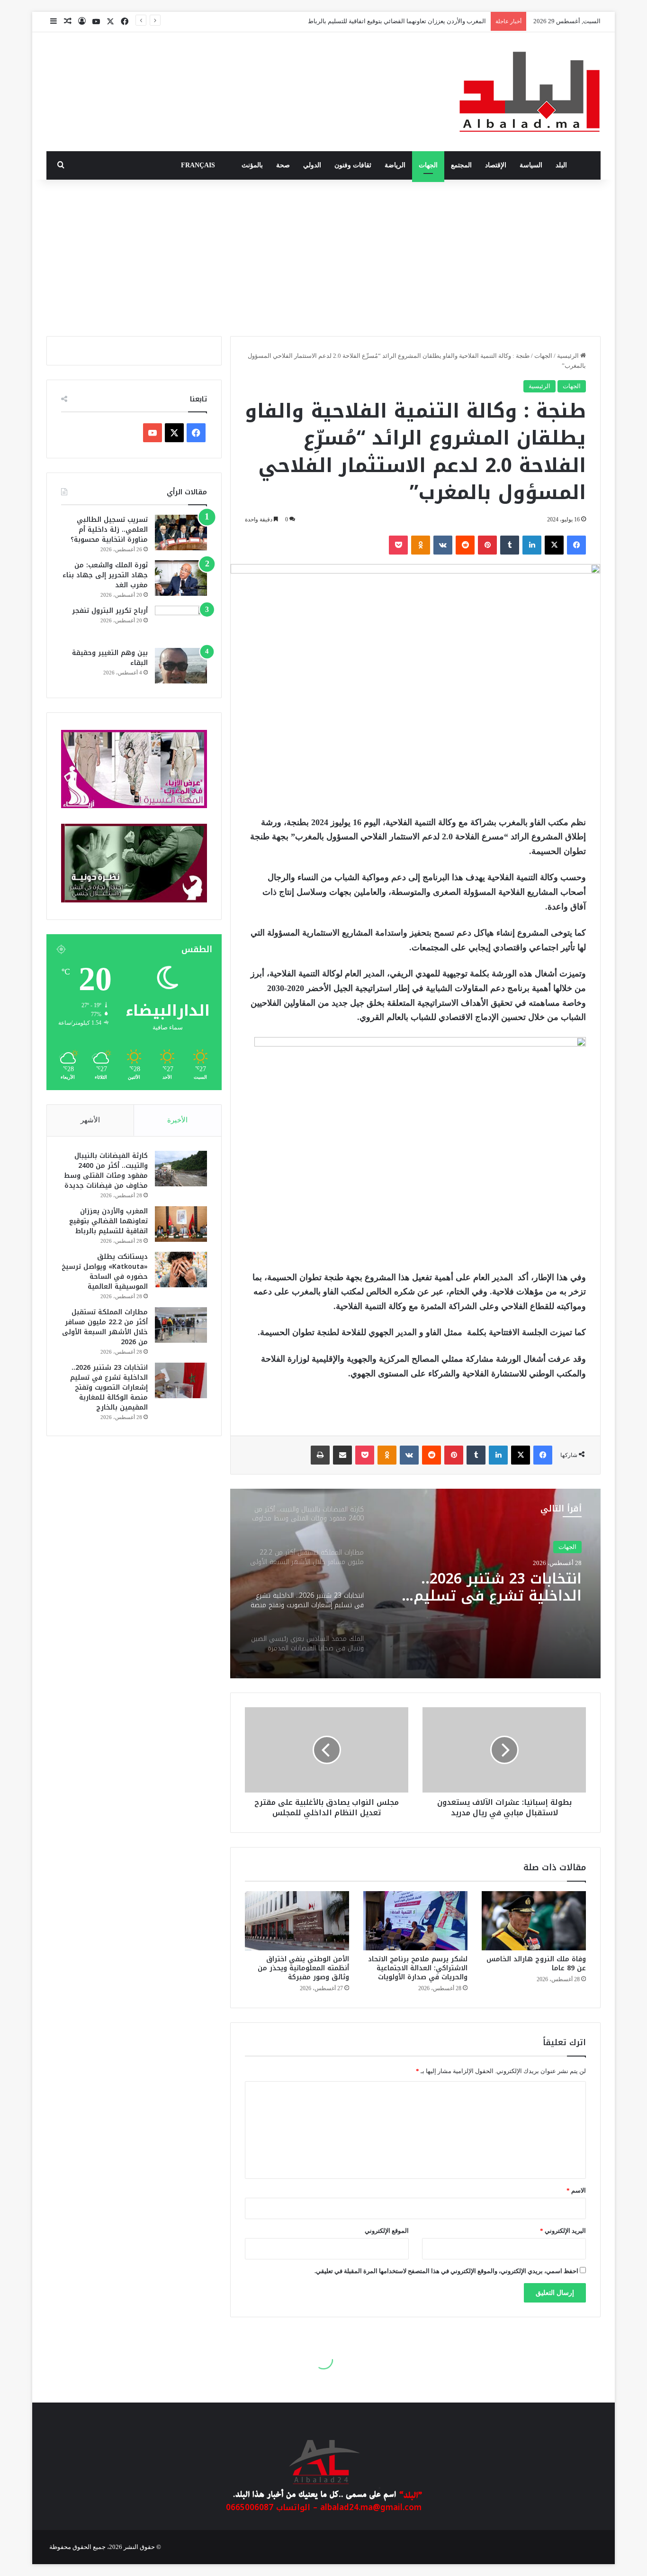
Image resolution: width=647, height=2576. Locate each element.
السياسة (531, 165)
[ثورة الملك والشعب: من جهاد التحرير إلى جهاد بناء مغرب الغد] (181, 578)
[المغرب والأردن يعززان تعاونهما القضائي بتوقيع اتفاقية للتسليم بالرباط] (181, 1224)
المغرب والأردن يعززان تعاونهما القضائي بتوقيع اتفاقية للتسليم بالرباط (108, 1221)
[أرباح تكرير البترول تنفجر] (181, 624)
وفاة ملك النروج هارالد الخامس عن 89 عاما (536, 1964)
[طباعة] (320, 1455)
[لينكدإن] (532, 545)
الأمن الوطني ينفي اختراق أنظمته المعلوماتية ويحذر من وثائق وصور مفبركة (303, 1968)
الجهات (428, 165)
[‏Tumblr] (510, 545)
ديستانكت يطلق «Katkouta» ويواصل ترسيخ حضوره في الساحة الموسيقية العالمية (105, 1272)
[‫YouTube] (153, 433)
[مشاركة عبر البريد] (342, 1455)
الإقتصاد (496, 165)
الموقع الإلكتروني (387, 2231)
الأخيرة (177, 1120)
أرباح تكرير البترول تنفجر (110, 611)
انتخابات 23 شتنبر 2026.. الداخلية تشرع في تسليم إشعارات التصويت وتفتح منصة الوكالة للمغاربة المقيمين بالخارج (109, 1388)
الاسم (576, 2190)
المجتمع (461, 165)
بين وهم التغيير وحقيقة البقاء (110, 658)
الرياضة (395, 165)
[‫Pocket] (398, 545)
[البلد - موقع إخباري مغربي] (530, 92)
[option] (415, 1584)
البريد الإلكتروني (563, 2231)
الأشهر (90, 1120)
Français (198, 165)
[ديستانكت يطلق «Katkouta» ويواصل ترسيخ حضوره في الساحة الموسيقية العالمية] (181, 1270)
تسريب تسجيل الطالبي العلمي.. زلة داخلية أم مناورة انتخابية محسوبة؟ (109, 530)
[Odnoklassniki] (421, 545)
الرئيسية (569, 356)
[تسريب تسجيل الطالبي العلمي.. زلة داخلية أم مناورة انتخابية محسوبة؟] (181, 532)
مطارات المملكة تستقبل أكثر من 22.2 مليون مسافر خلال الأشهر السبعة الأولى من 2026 (105, 1327)
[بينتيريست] (487, 545)
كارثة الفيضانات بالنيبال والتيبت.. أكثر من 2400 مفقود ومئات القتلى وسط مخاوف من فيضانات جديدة (106, 1171)
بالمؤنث (252, 165)
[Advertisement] (323, 255)
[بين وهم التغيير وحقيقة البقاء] (181, 666)
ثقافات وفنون (353, 165)
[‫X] (554, 545)
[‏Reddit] (465, 545)
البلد (561, 165)
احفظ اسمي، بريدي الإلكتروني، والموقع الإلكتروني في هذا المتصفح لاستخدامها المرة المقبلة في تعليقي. (446, 2271)
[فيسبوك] (576, 545)
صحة (283, 165)
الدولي (312, 165)
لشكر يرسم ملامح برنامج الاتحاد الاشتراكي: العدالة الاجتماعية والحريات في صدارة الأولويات (418, 1968)
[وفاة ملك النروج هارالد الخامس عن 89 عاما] (534, 1921)
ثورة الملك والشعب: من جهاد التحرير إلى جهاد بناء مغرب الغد (105, 575)
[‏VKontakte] (443, 545)
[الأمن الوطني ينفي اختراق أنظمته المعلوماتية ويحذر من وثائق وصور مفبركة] (297, 1921)
